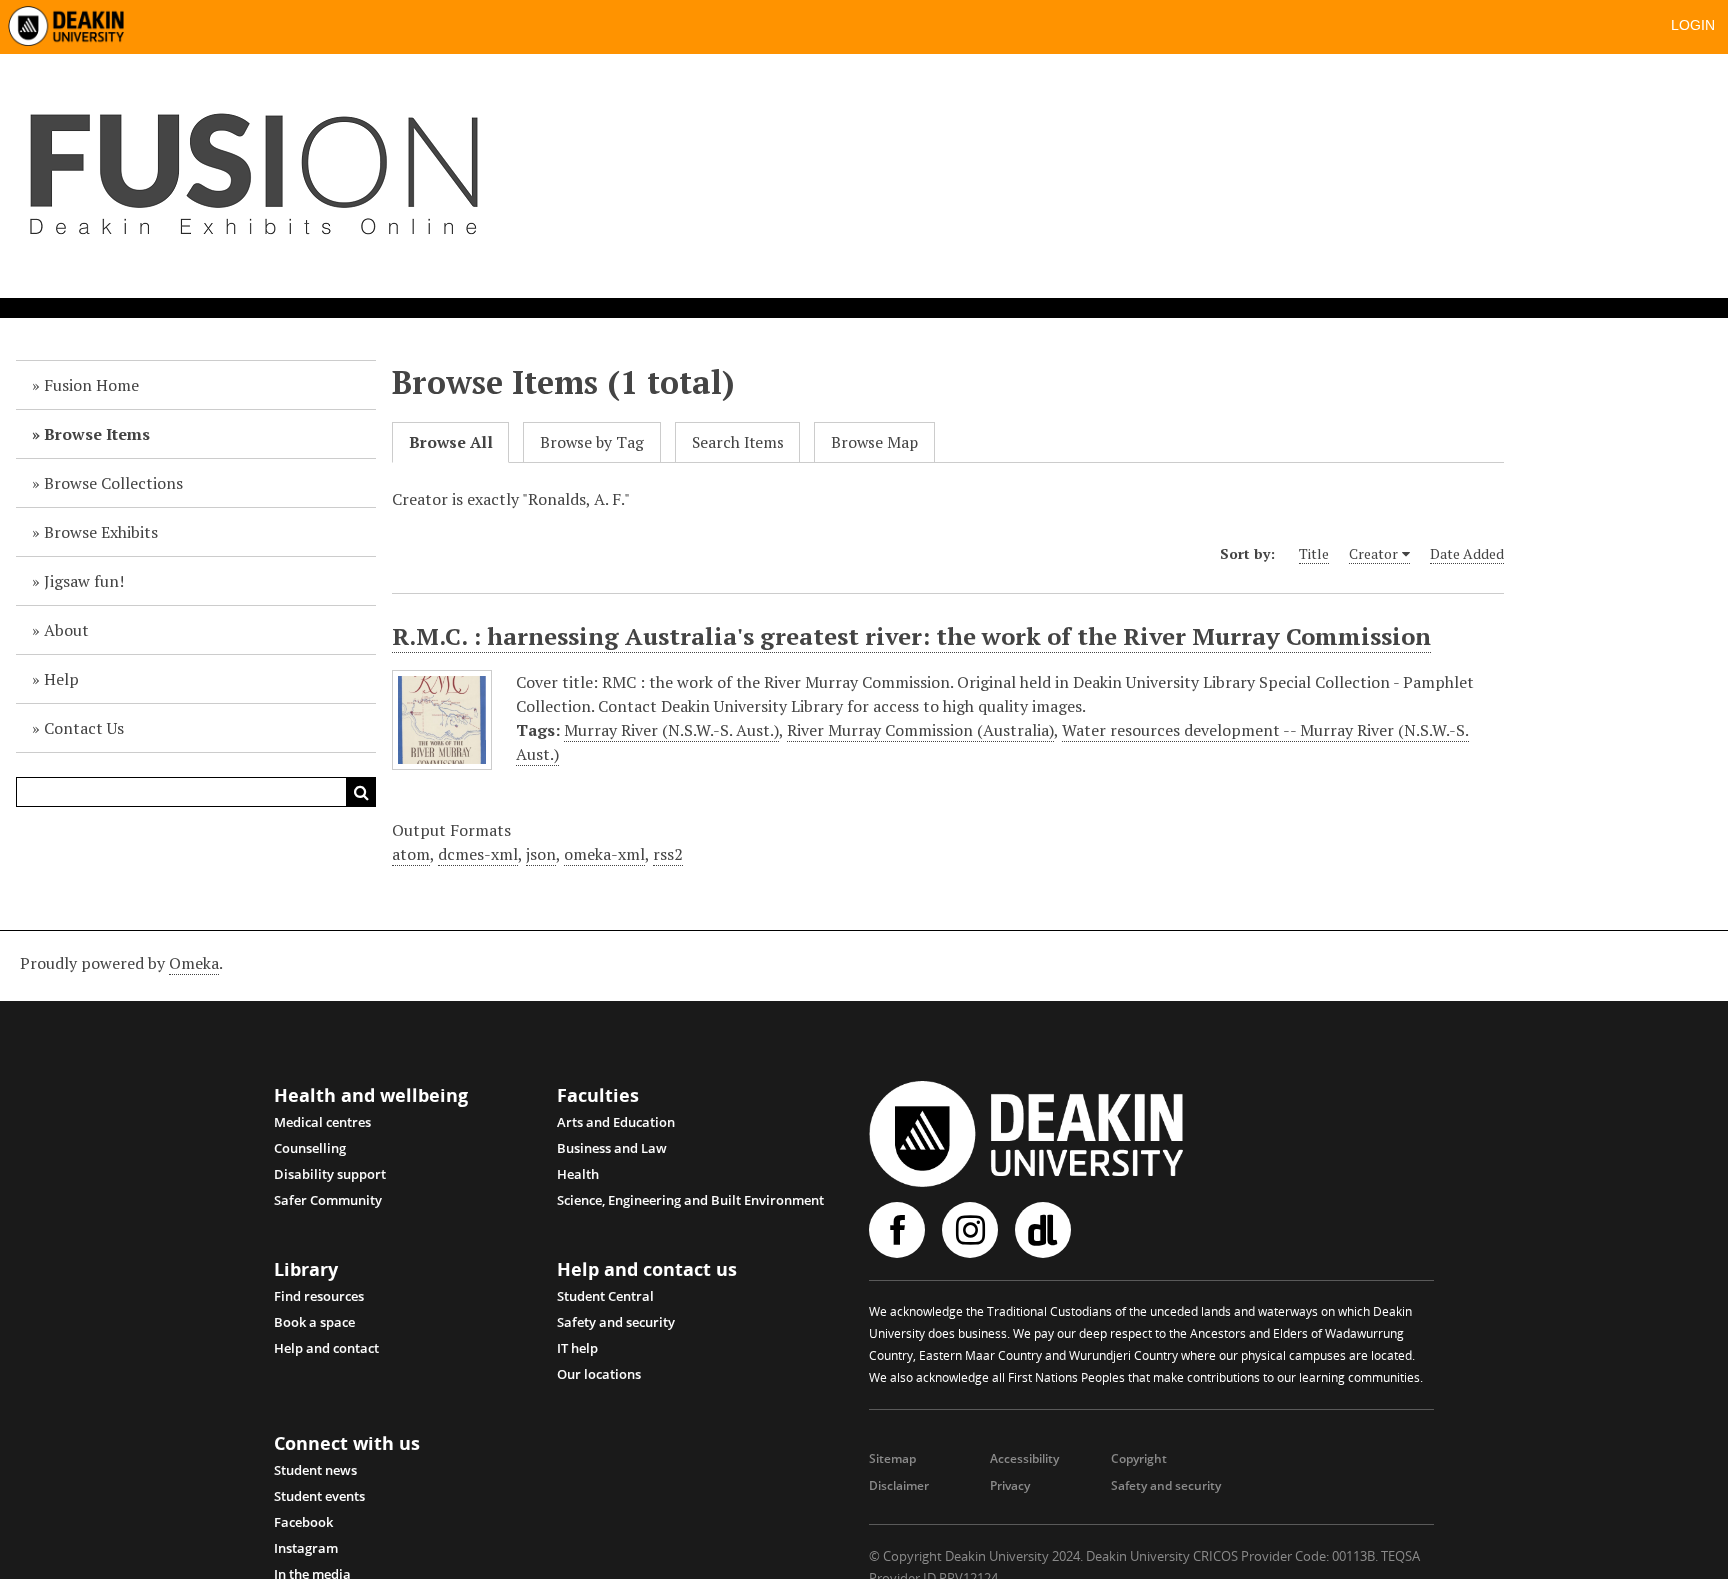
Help (61, 679)
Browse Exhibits (101, 532)
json (541, 854)
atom (411, 854)
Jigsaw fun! (84, 581)
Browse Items (97, 434)
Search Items (738, 442)
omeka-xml (604, 854)
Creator (1373, 553)
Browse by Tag (592, 442)
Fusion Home (91, 385)
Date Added (1467, 553)
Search (361, 792)
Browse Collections (113, 483)
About (66, 630)
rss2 (668, 854)
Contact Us (84, 728)
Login (1693, 25)
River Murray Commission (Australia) (920, 730)
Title (1314, 553)
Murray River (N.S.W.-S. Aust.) (671, 730)
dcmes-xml (478, 854)
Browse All (451, 442)
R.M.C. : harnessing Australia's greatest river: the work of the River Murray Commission (911, 636)
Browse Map (874, 442)
